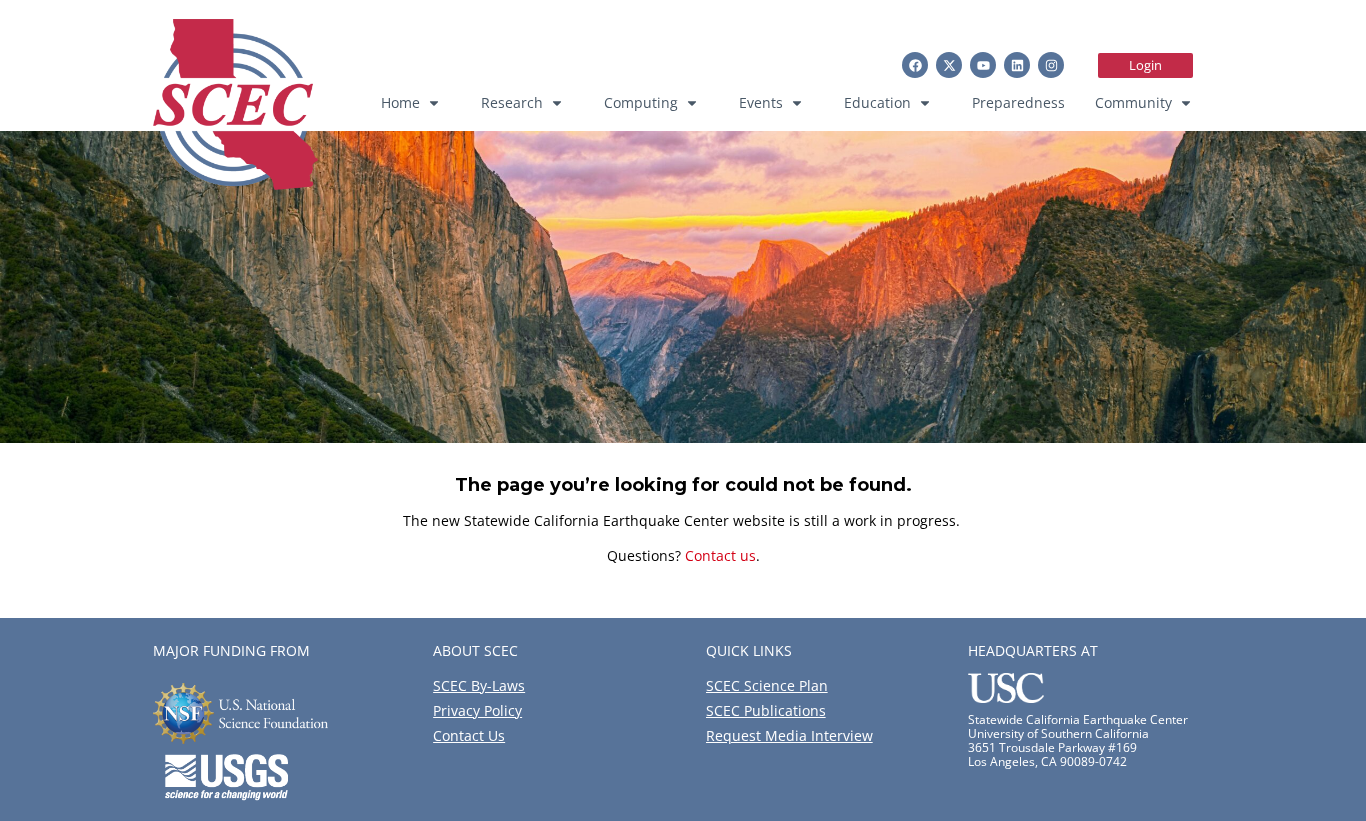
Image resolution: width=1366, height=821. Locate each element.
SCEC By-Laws (479, 685)
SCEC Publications (766, 710)
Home (400, 102)
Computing (641, 102)
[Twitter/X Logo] (949, 65)
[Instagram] (1051, 65)
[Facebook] (915, 65)
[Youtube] (983, 65)
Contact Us (469, 735)
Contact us (720, 555)
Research (512, 102)
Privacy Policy (477, 710)
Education (877, 102)
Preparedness (1018, 102)
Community (1133, 102)
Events (761, 102)
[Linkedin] (1017, 65)
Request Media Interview (789, 735)
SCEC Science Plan (767, 685)
